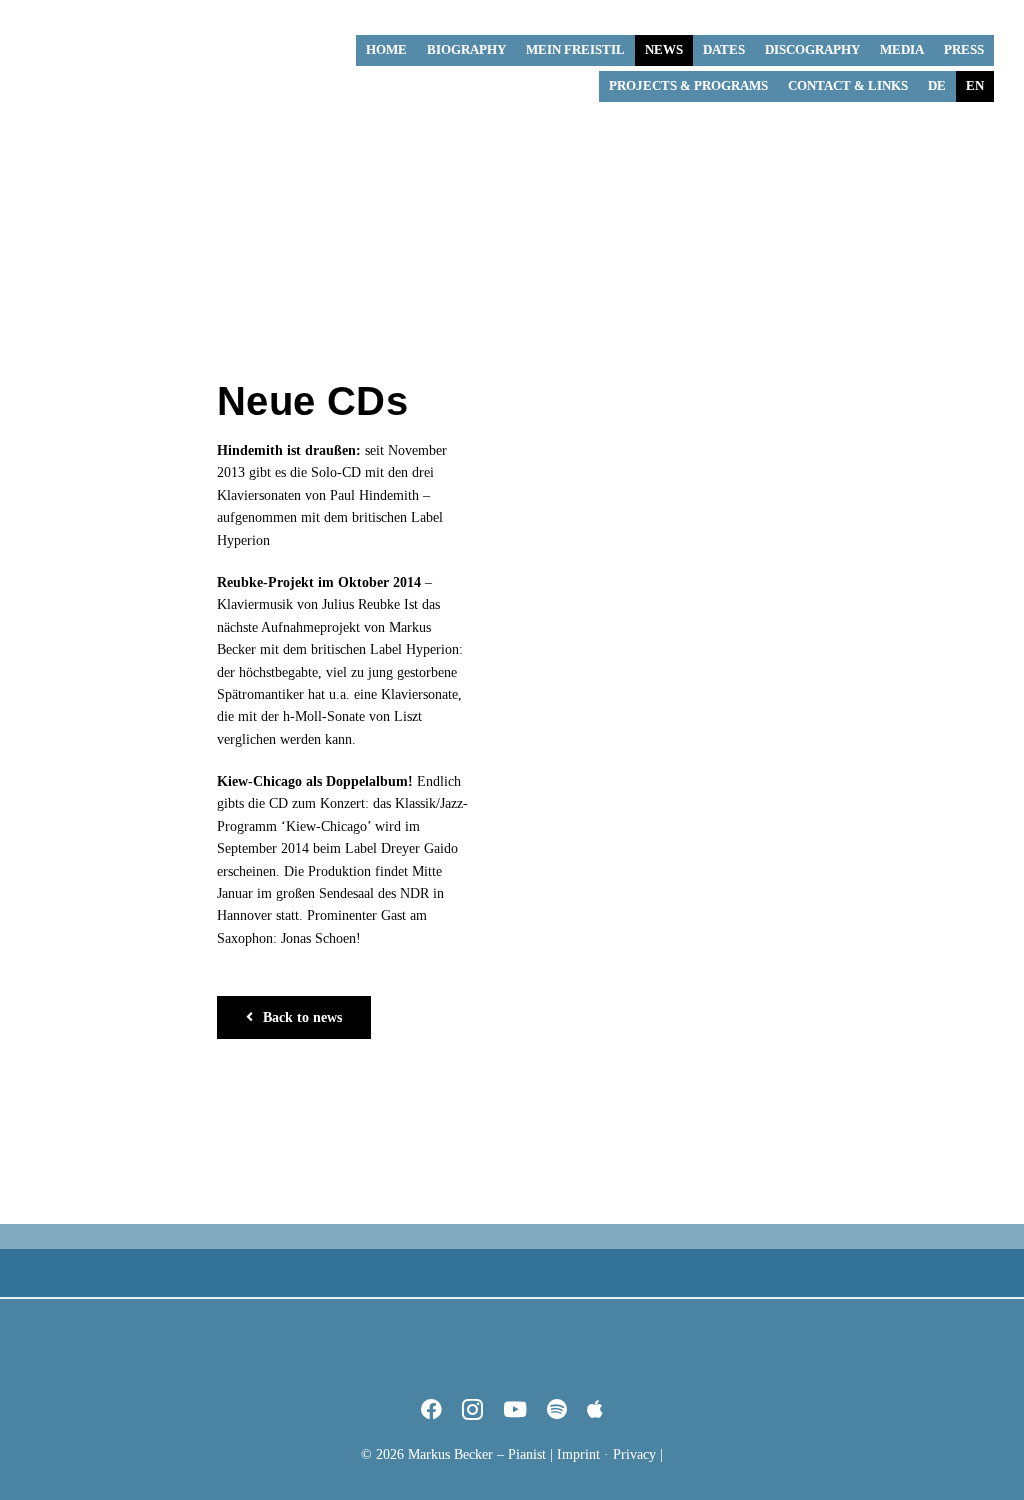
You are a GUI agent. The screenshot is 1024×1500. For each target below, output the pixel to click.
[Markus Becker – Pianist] (105, 16)
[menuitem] (937, 86)
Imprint (578, 1454)
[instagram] (472, 1409)
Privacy (634, 1454)
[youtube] (515, 1409)
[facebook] (431, 1409)
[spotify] (557, 1409)
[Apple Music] (595, 1409)
